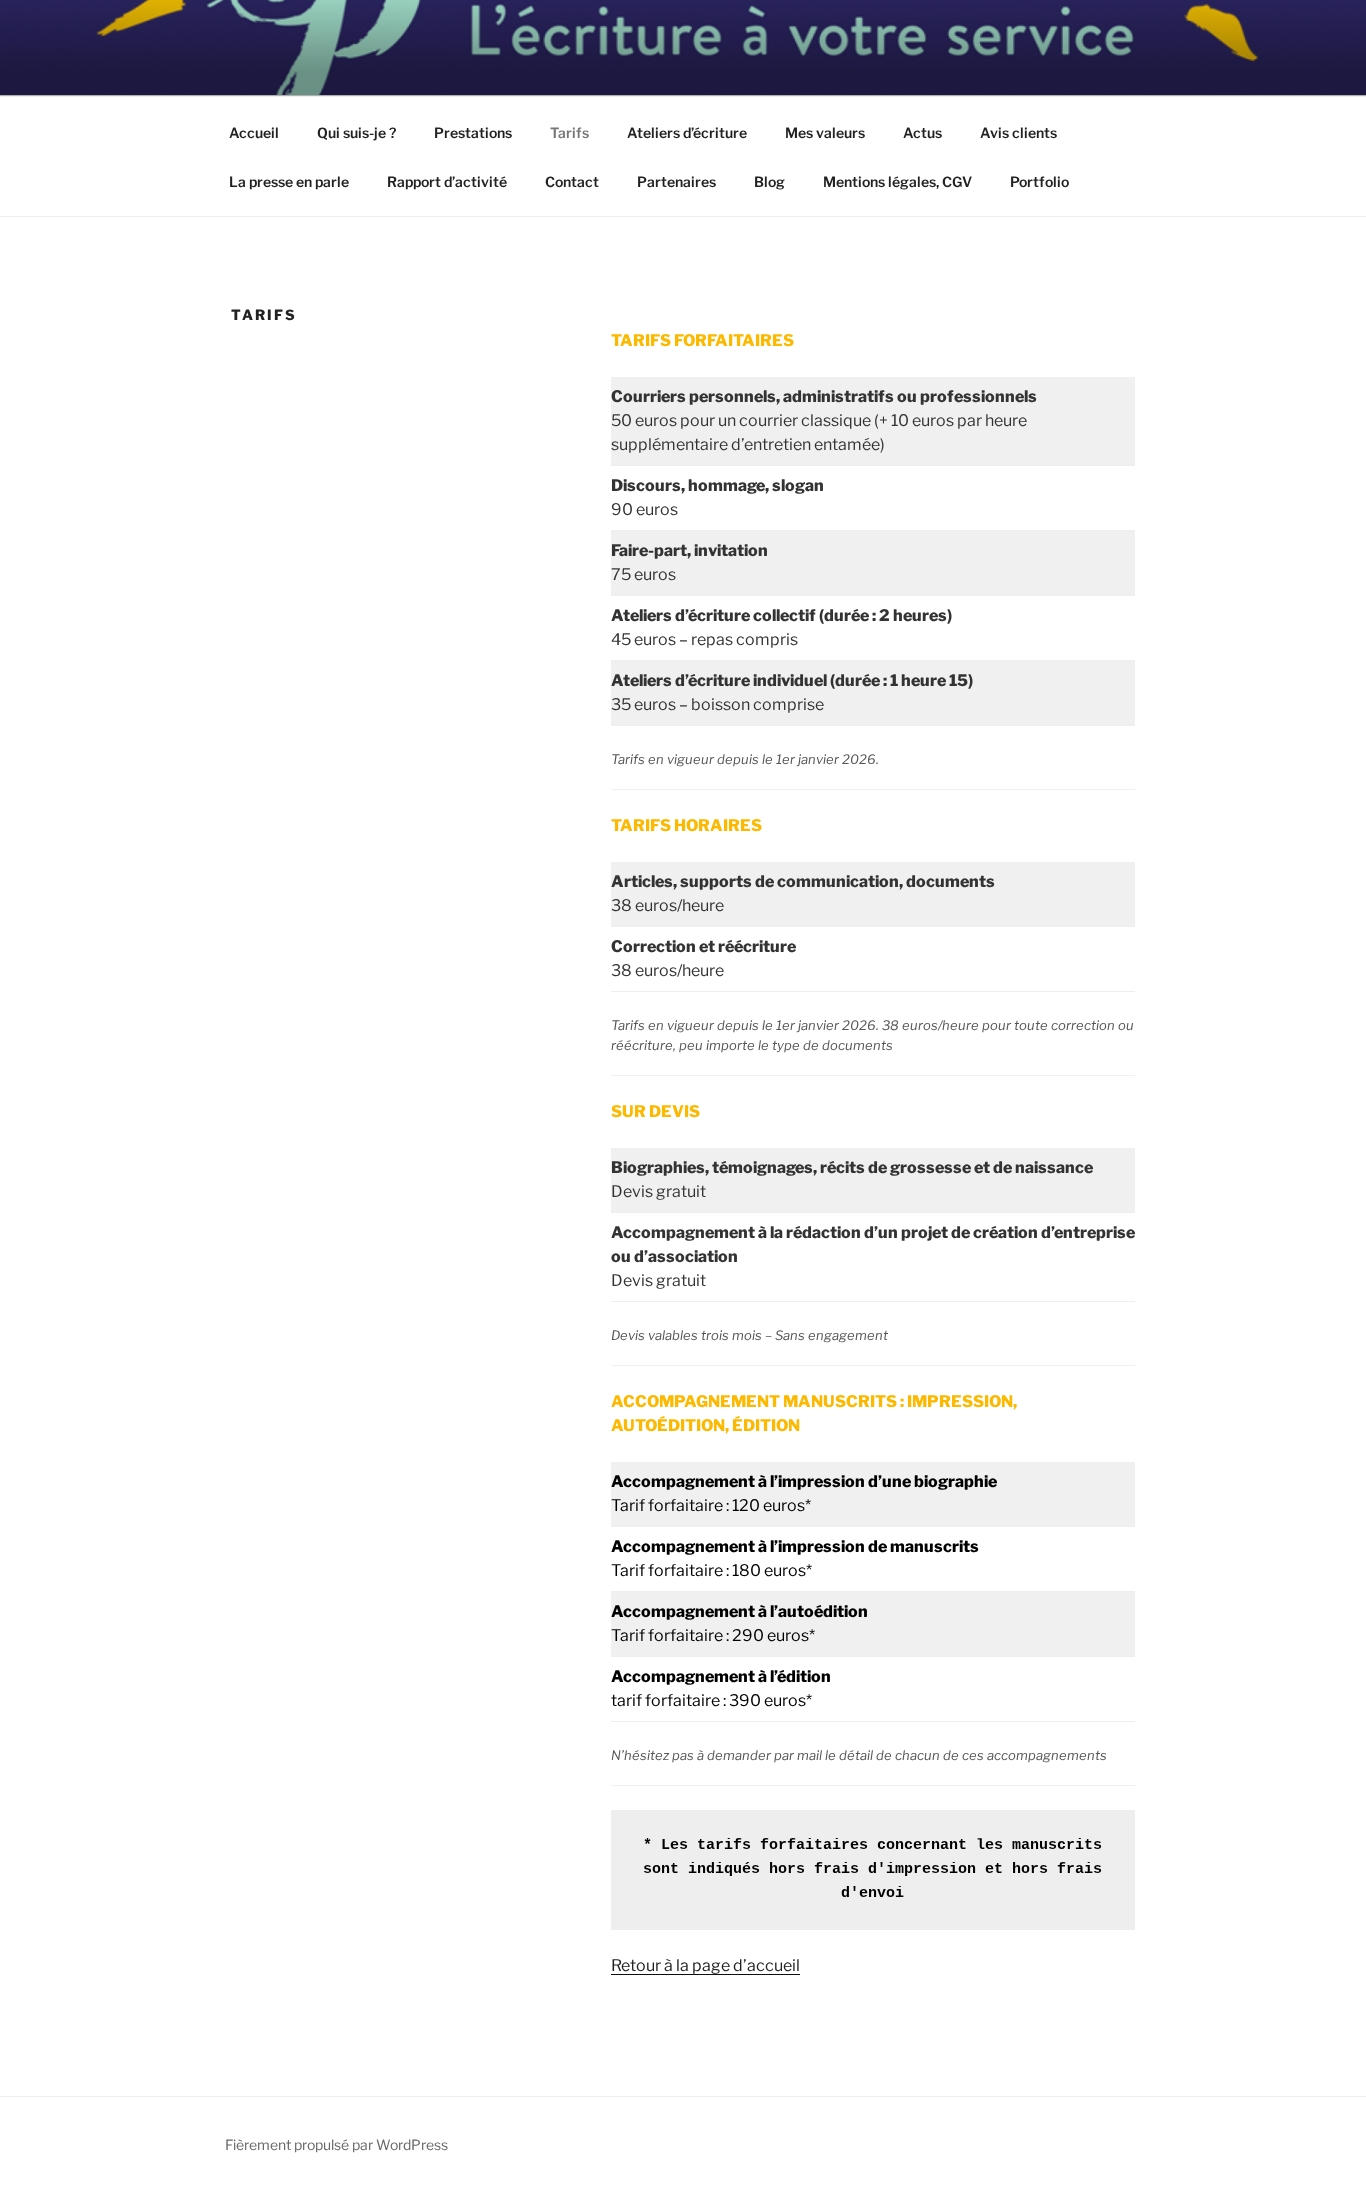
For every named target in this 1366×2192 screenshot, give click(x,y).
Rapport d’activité (447, 181)
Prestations (473, 132)
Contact (572, 181)
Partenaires (676, 181)
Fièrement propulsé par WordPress (336, 2144)
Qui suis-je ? (356, 132)
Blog (769, 181)
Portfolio (1039, 181)
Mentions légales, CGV (897, 181)
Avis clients (1018, 132)
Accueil (254, 132)
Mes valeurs (825, 132)
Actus (922, 132)
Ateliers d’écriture (687, 132)
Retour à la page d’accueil (705, 1965)
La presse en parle (289, 181)
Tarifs (569, 132)
